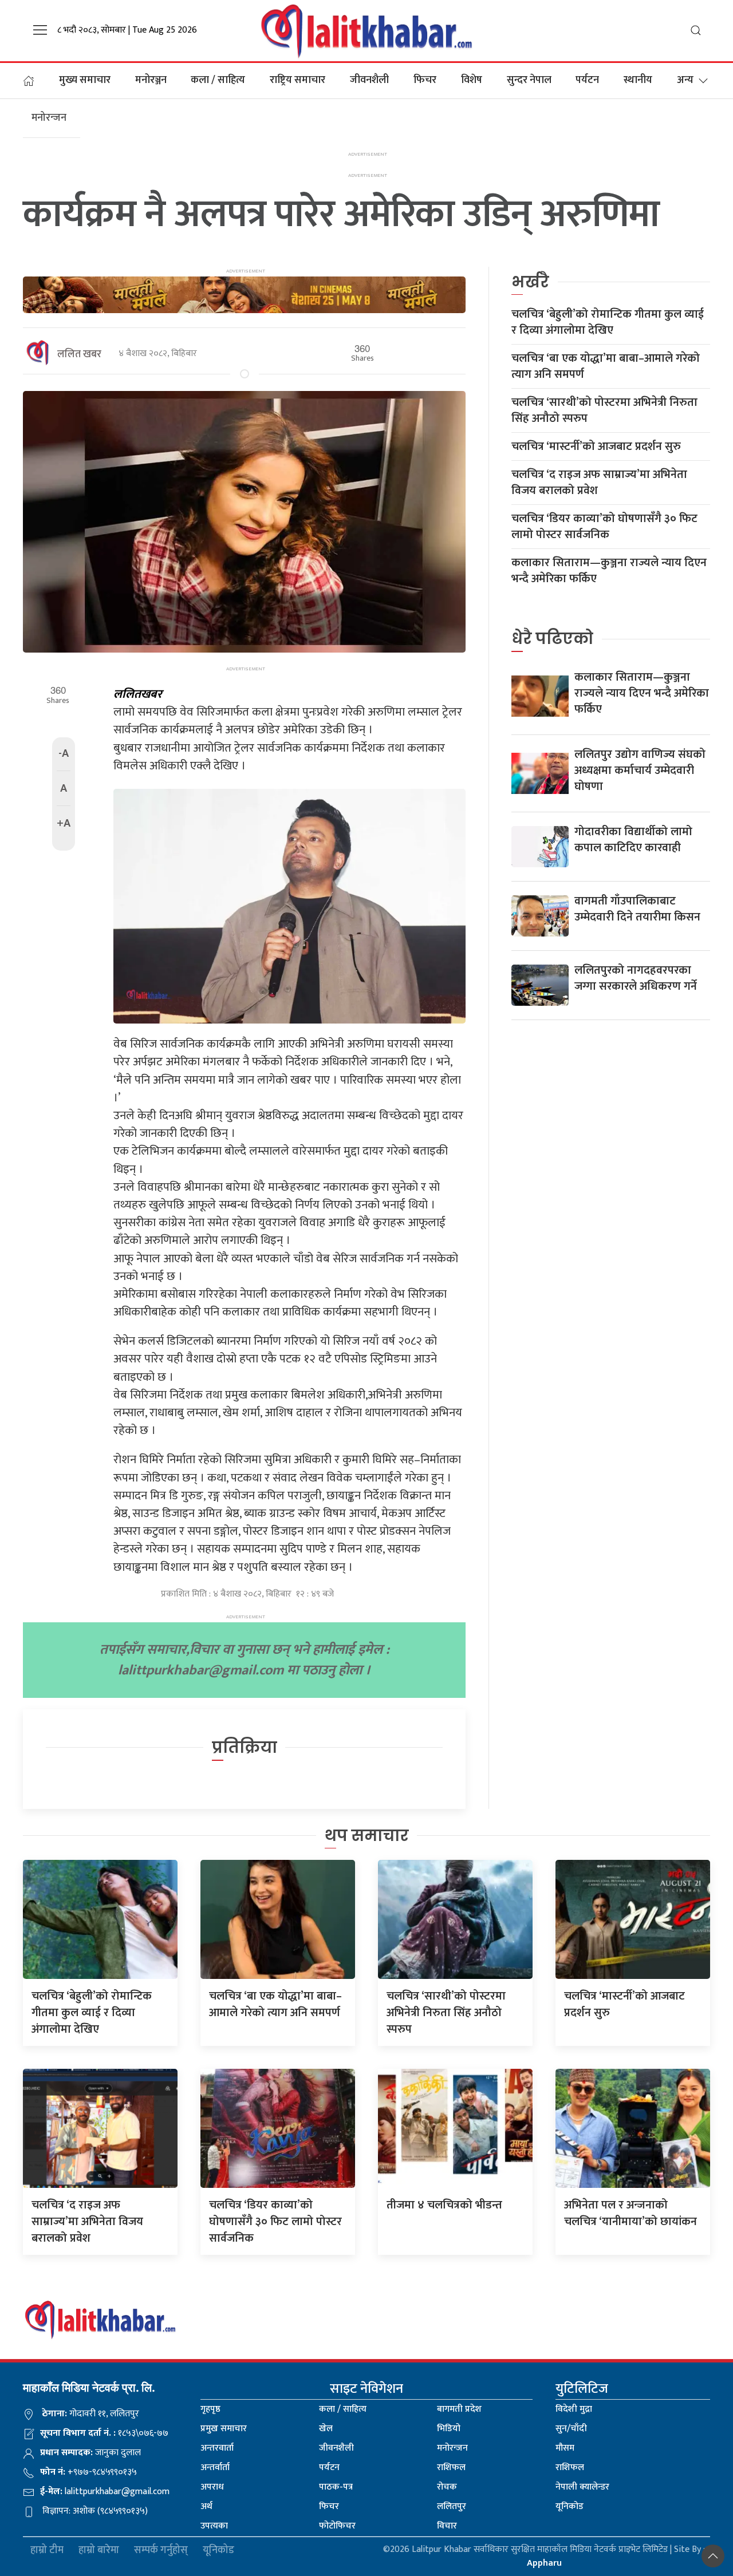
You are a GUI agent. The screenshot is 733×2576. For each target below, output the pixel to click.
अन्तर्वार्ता (215, 2468)
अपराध (212, 2487)
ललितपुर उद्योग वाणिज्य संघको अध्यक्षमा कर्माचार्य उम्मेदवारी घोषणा (640, 771)
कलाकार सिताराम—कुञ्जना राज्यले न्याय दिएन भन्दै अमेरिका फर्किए (609, 571)
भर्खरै (530, 282)
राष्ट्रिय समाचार (297, 80)
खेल (326, 2429)
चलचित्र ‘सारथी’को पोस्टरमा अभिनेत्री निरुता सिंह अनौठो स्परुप (604, 410)
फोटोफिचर (337, 2526)
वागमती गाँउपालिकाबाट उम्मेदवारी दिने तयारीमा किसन (637, 909)
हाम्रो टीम (47, 2551)
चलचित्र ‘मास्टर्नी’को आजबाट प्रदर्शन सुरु (596, 447)
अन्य (685, 80)
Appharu (544, 2563)
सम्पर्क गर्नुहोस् (161, 2551)
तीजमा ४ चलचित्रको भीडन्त (444, 2205)
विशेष (472, 80)
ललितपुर (452, 2506)
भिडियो (449, 2429)
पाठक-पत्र (336, 2487)
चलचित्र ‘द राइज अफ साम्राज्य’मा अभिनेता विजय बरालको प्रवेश (599, 483)
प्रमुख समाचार (224, 2429)
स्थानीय (638, 80)
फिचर (425, 80)
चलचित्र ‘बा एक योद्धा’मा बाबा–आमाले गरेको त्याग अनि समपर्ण (606, 366)
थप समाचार (367, 1836)
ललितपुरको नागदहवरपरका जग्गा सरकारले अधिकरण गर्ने (636, 978)
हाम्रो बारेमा (99, 2551)
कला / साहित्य (218, 80)
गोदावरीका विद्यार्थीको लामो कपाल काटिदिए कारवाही (633, 840)
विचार (447, 2526)
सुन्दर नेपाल (529, 80)
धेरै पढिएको (552, 639)
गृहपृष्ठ (210, 2409)
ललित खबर (79, 354)
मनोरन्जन (452, 2448)
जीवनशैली (369, 80)
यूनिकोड (570, 2506)
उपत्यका (214, 2526)
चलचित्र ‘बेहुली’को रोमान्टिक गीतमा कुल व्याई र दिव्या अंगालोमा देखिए (608, 322)
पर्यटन (587, 80)
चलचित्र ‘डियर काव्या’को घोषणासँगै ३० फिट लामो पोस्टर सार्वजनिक (604, 527)
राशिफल (451, 2468)
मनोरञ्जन (151, 80)
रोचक (447, 2487)
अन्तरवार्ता (217, 2448)
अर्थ (206, 2506)
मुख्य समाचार (85, 80)
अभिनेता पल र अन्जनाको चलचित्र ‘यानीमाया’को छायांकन (630, 2213)
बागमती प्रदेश (459, 2409)
